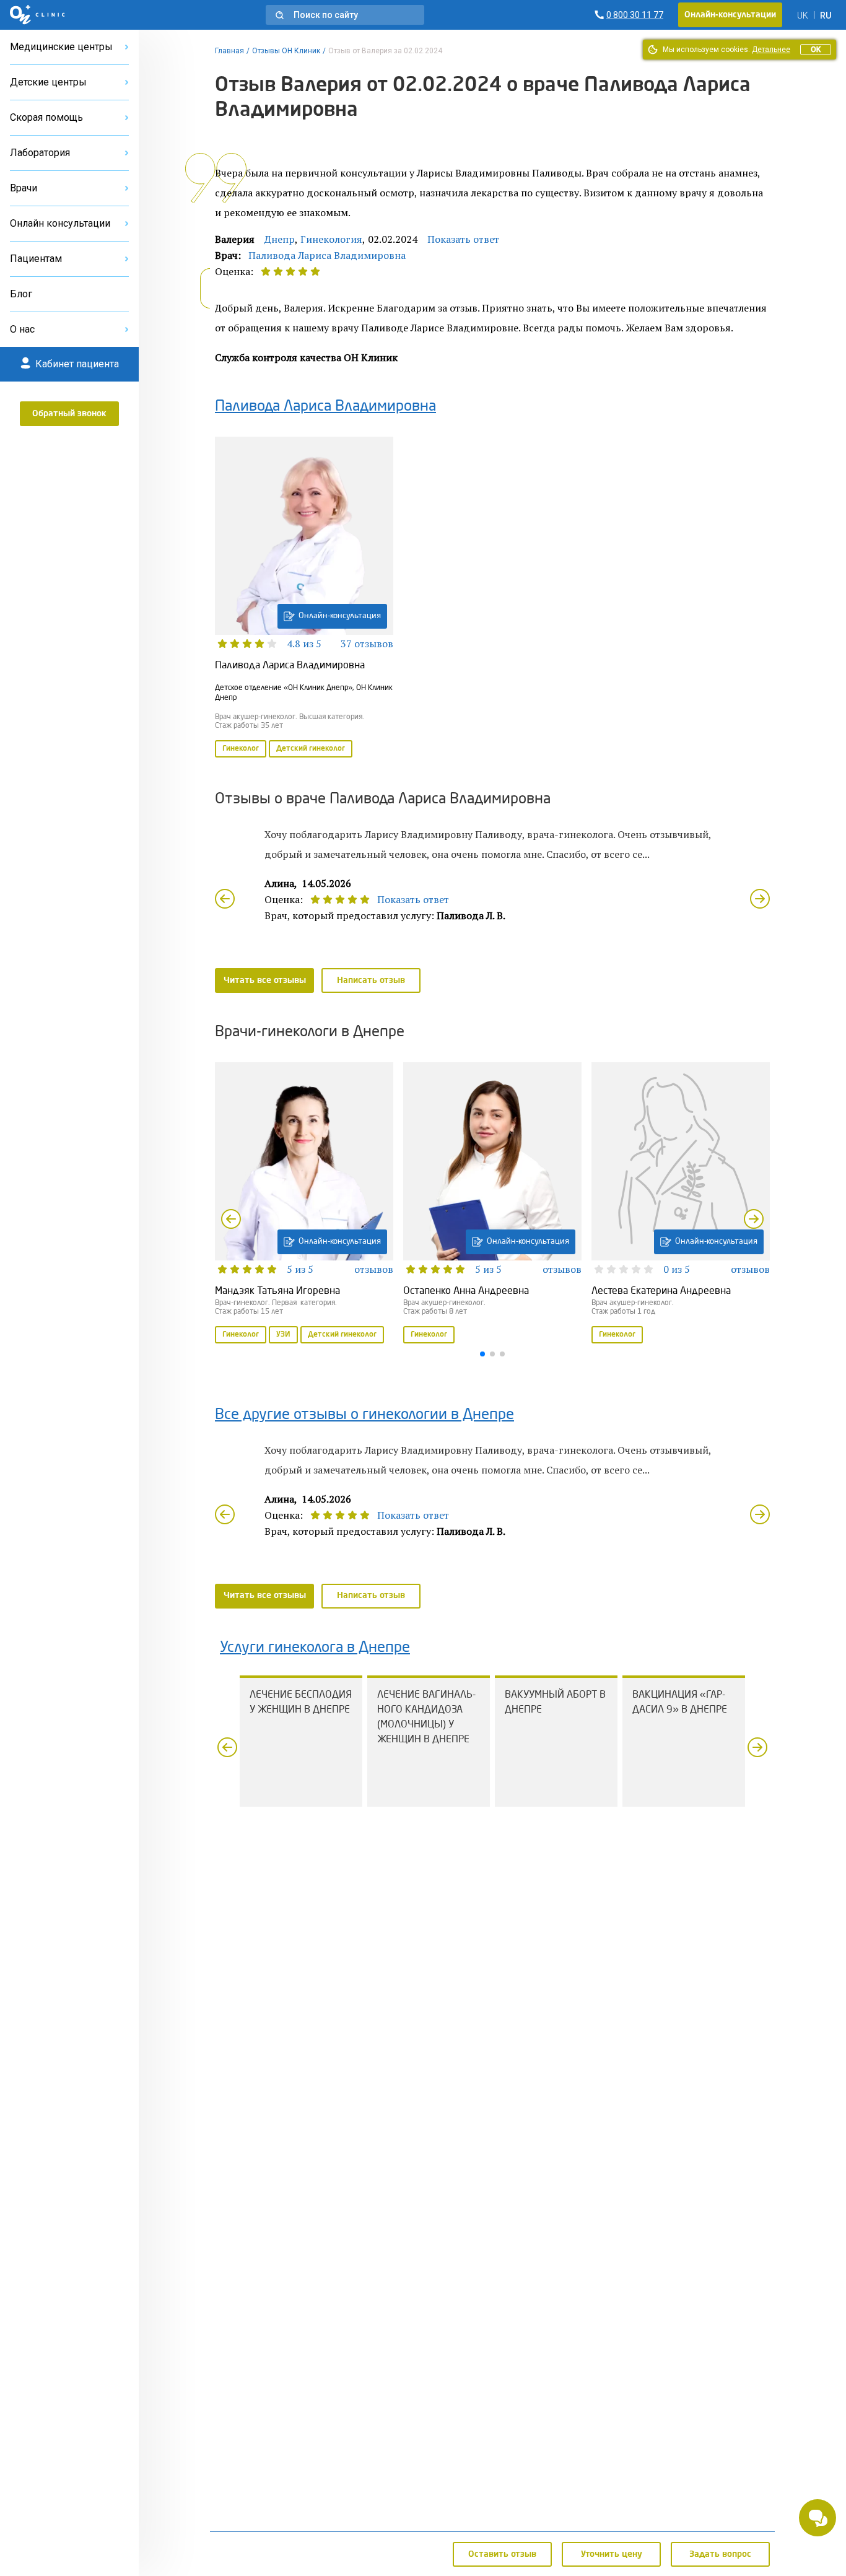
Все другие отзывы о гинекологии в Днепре (364, 1415)
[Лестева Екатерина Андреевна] (681, 1204)
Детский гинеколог (311, 749)
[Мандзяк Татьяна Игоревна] (304, 1204)
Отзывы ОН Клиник (286, 51)
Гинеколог (241, 749)
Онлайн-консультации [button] (730, 15)
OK (816, 50)
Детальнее (771, 50)
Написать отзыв (371, 980)
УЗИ (283, 1335)
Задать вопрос (720, 2554)
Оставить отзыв (502, 2554)
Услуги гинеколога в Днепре (315, 1648)
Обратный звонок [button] (69, 414)
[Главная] (37, 15)
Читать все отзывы (265, 980)
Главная (229, 51)
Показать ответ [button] (463, 239)
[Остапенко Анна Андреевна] (492, 1204)
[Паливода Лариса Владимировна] (304, 598)
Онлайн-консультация (340, 616)
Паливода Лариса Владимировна (327, 255)
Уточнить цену (612, 2554)
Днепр (280, 239)
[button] (345, 15)
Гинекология (331, 239)
